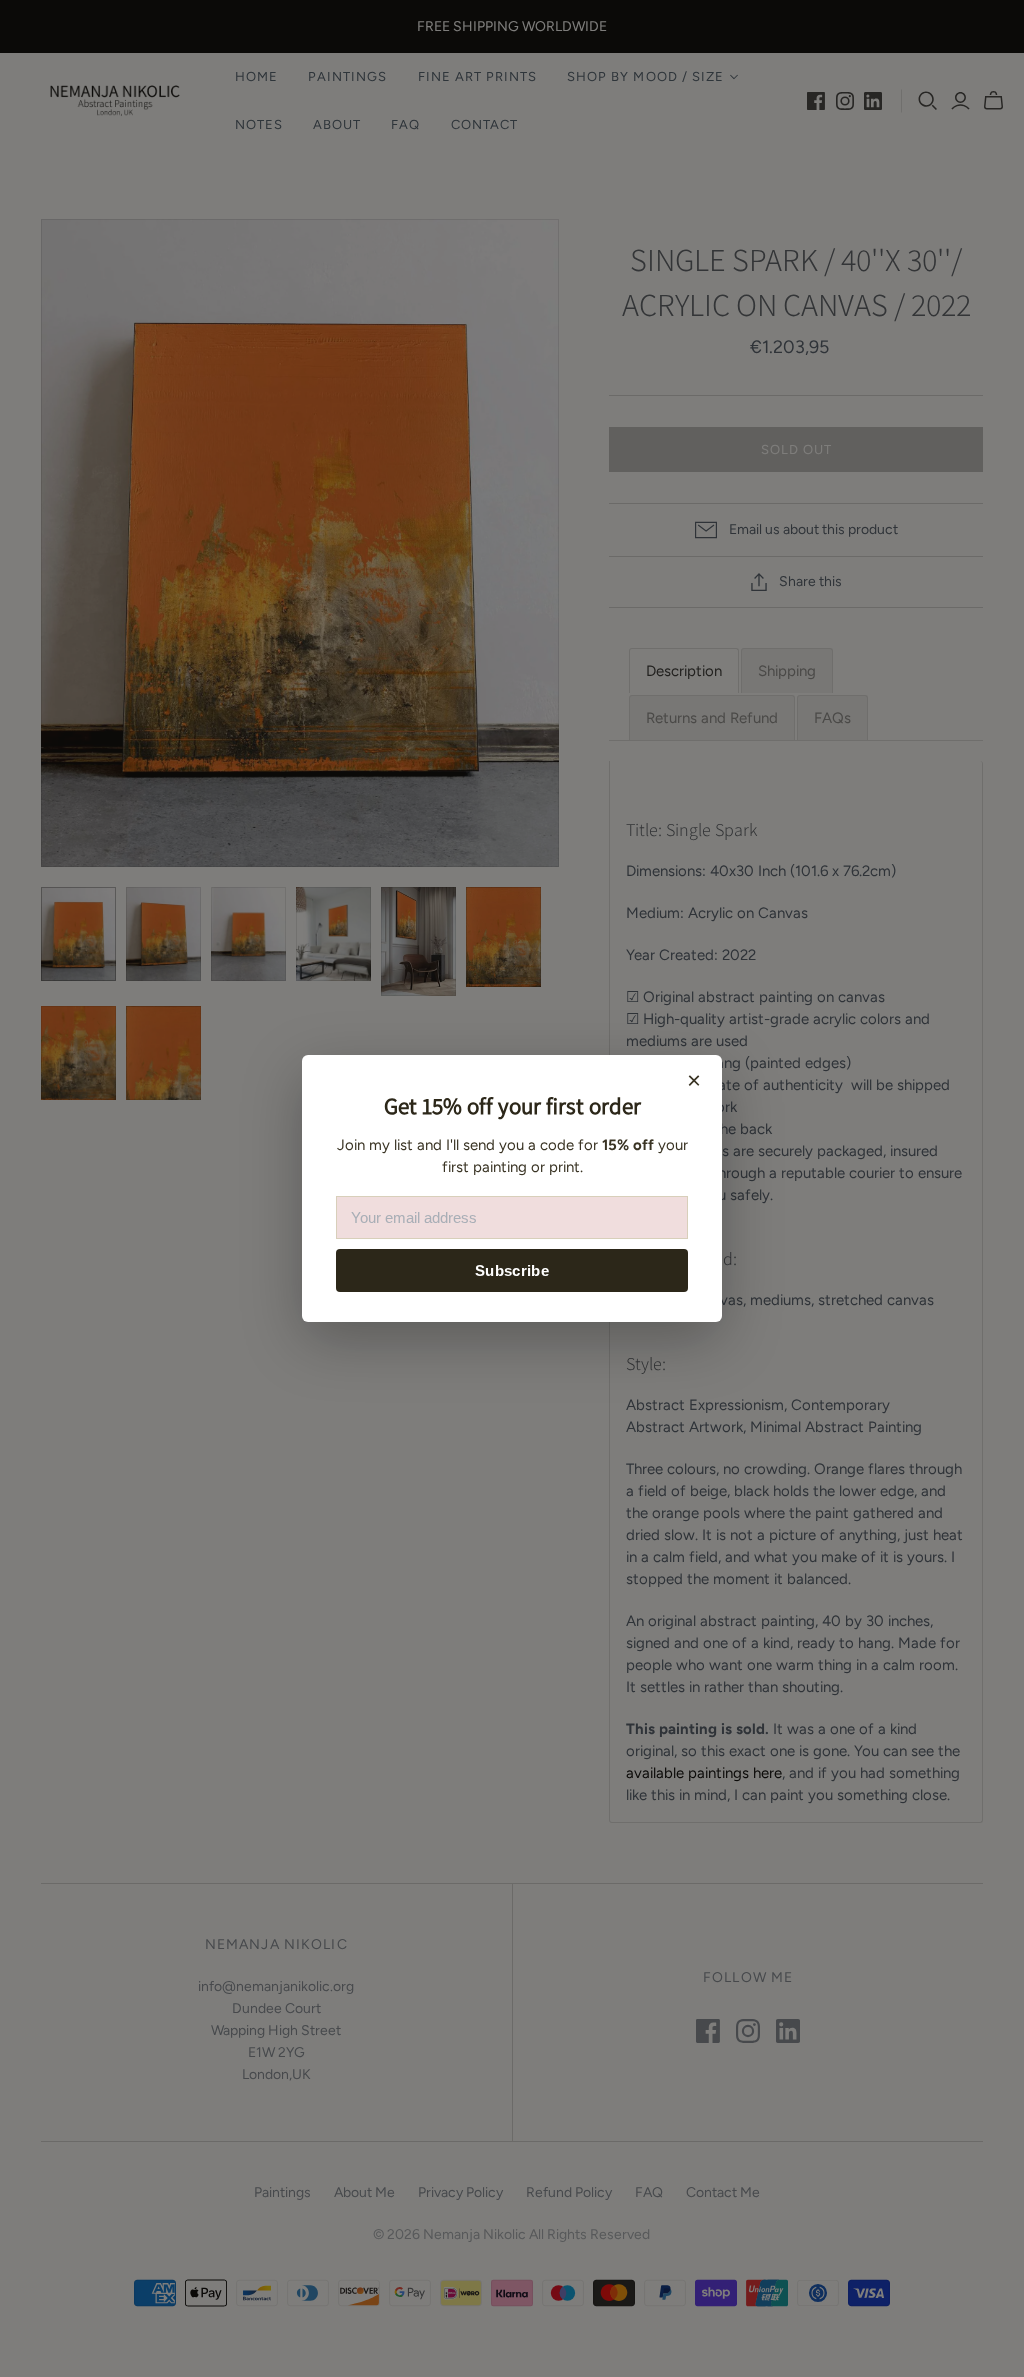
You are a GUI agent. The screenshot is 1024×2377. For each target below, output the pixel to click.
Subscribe (512, 1270)
